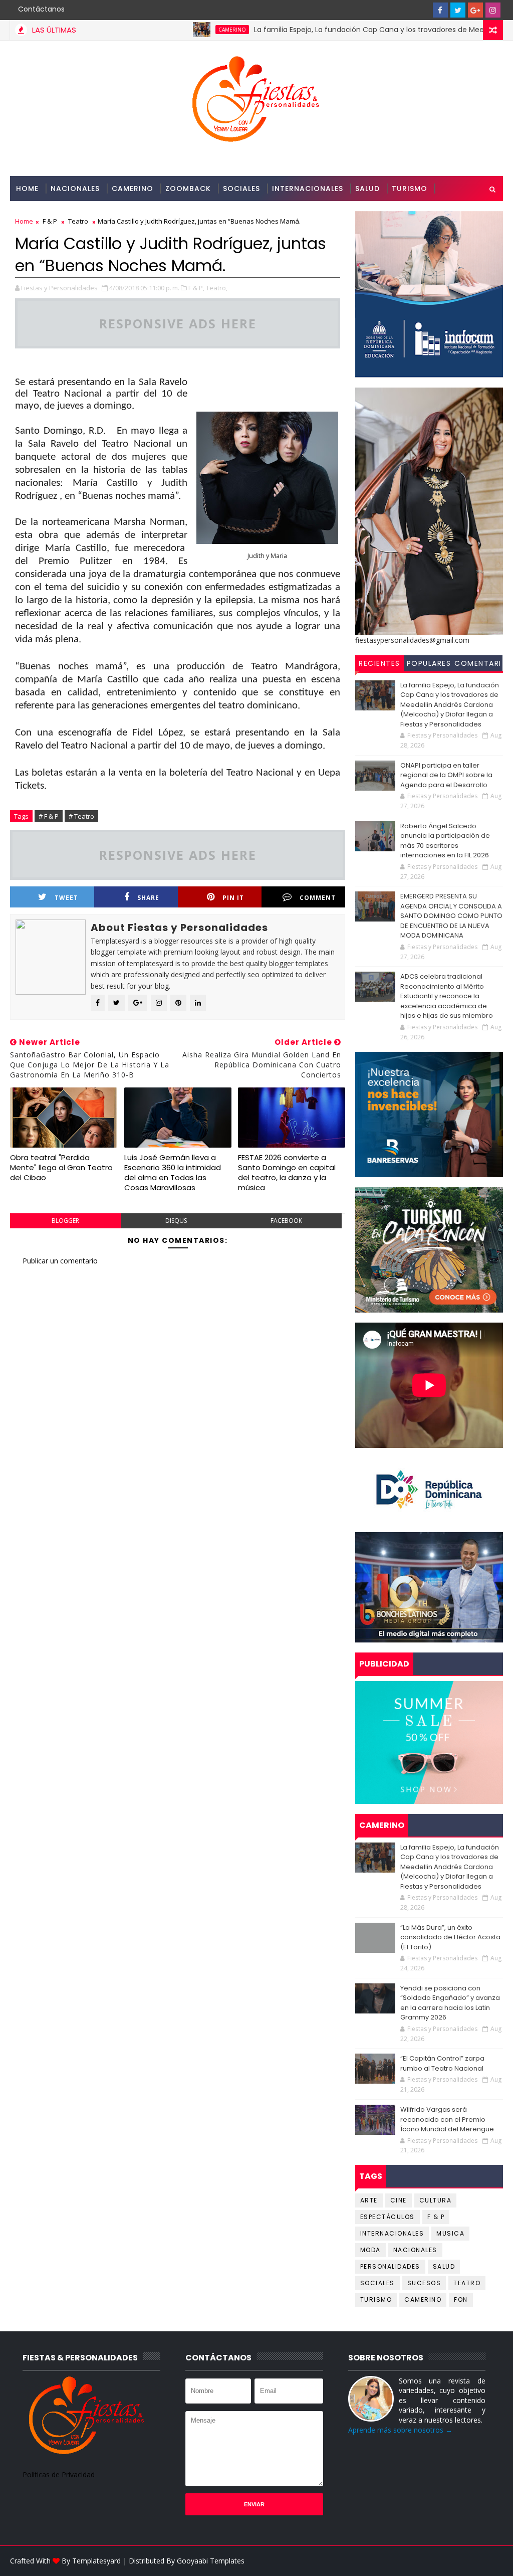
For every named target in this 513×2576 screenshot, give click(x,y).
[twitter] (458, 10)
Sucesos (424, 2283)
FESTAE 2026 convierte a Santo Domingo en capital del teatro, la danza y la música (287, 1173)
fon (461, 2299)
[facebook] (440, 10)
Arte (369, 2200)
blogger (65, 1221)
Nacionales (75, 189)
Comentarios (478, 665)
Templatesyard (96, 2561)
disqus (176, 1221)
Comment (318, 898)
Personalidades (49, 214)
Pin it (233, 898)
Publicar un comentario (60, 1261)
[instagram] (493, 10)
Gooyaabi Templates (211, 2561)
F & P (436, 2217)
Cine (399, 2200)
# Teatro (81, 816)
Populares (429, 663)
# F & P (49, 816)
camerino (181, 30)
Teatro (467, 2283)
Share (148, 898)
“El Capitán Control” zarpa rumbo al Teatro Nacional (442, 2063)
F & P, (196, 288)
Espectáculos (388, 2217)
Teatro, (217, 288)
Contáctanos (41, 9)
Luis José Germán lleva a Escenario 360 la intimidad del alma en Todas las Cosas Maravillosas (173, 1173)
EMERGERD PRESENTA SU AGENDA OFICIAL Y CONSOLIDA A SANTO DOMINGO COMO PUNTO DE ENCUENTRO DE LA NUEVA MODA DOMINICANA (451, 916)
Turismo (410, 189)
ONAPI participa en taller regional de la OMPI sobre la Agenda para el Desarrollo (446, 775)
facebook (286, 1221)
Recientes (379, 663)
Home (27, 189)
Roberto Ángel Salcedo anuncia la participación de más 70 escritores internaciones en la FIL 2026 (445, 841)
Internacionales (308, 189)
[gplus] (475, 10)
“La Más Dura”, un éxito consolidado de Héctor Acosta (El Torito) (450, 1937)
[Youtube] (423, 10)
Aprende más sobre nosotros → (400, 2430)
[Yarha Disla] (493, 2561)
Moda (370, 2250)
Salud (367, 189)
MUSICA (450, 2233)
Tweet (66, 898)
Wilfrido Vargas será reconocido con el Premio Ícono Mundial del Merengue (447, 2119)
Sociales (241, 189)
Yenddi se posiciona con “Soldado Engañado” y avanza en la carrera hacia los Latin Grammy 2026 (450, 2003)
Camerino (133, 189)
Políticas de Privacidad (59, 2474)
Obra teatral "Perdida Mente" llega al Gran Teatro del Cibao (61, 1168)
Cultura (436, 2200)
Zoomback (188, 189)
